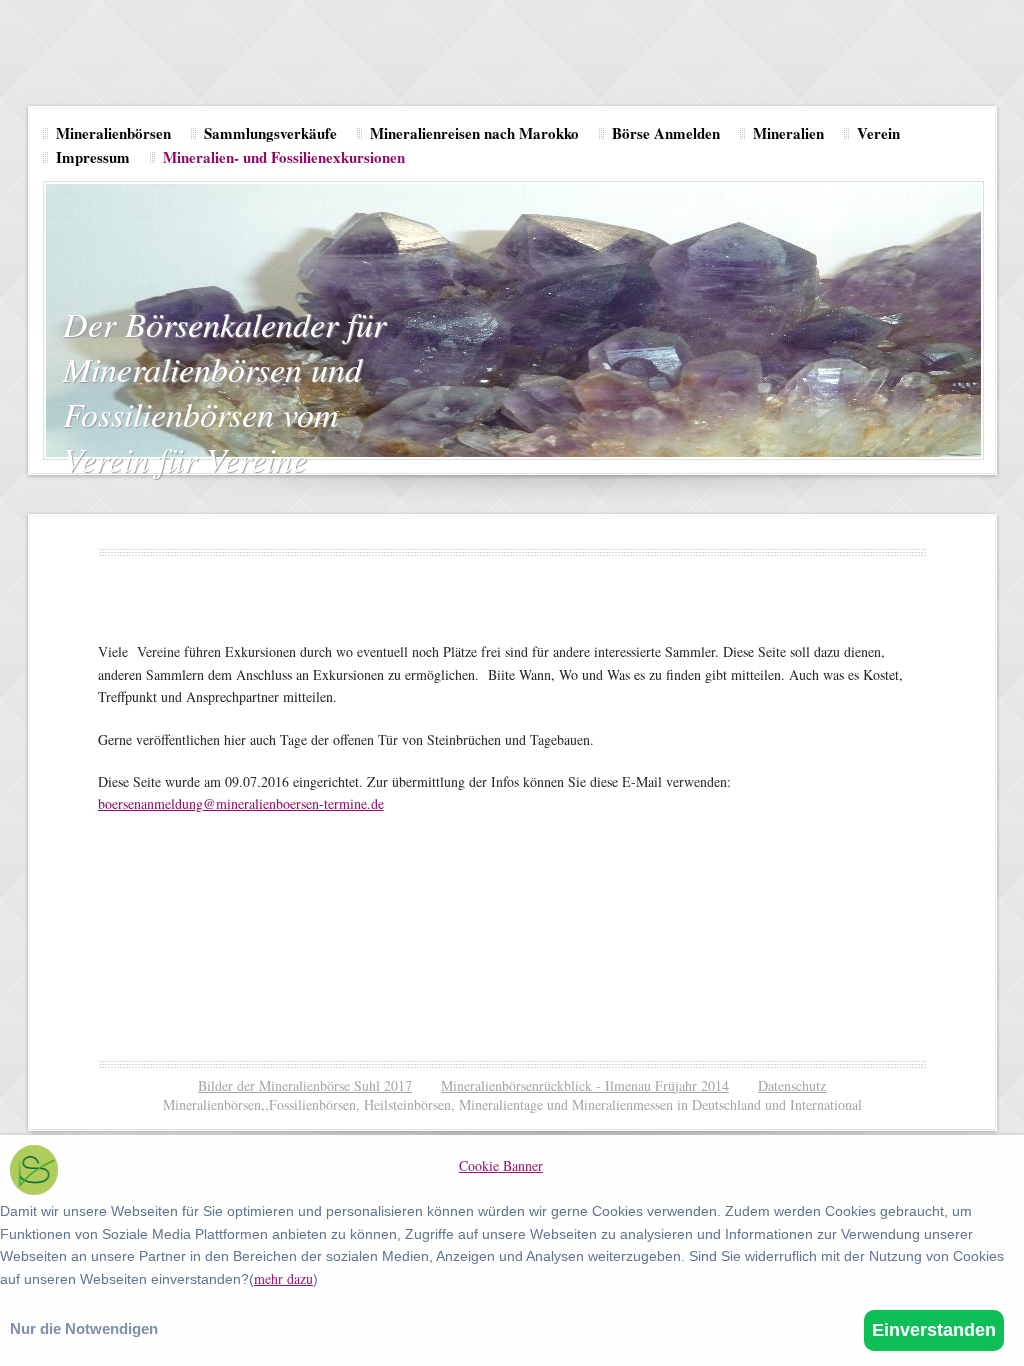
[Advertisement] (462, 923)
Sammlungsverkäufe (270, 133)
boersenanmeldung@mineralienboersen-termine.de (241, 803)
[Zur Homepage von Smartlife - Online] (34, 1172)
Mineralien (788, 133)
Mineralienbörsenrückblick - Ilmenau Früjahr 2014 (585, 1085)
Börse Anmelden (666, 133)
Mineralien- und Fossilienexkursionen (284, 157)
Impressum (93, 157)
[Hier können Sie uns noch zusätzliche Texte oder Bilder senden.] (462, 962)
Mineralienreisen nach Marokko (474, 133)
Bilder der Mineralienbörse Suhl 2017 (305, 1085)
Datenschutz (792, 1085)
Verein (878, 133)
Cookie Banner (501, 1165)
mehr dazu (283, 1278)
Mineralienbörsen (113, 133)
